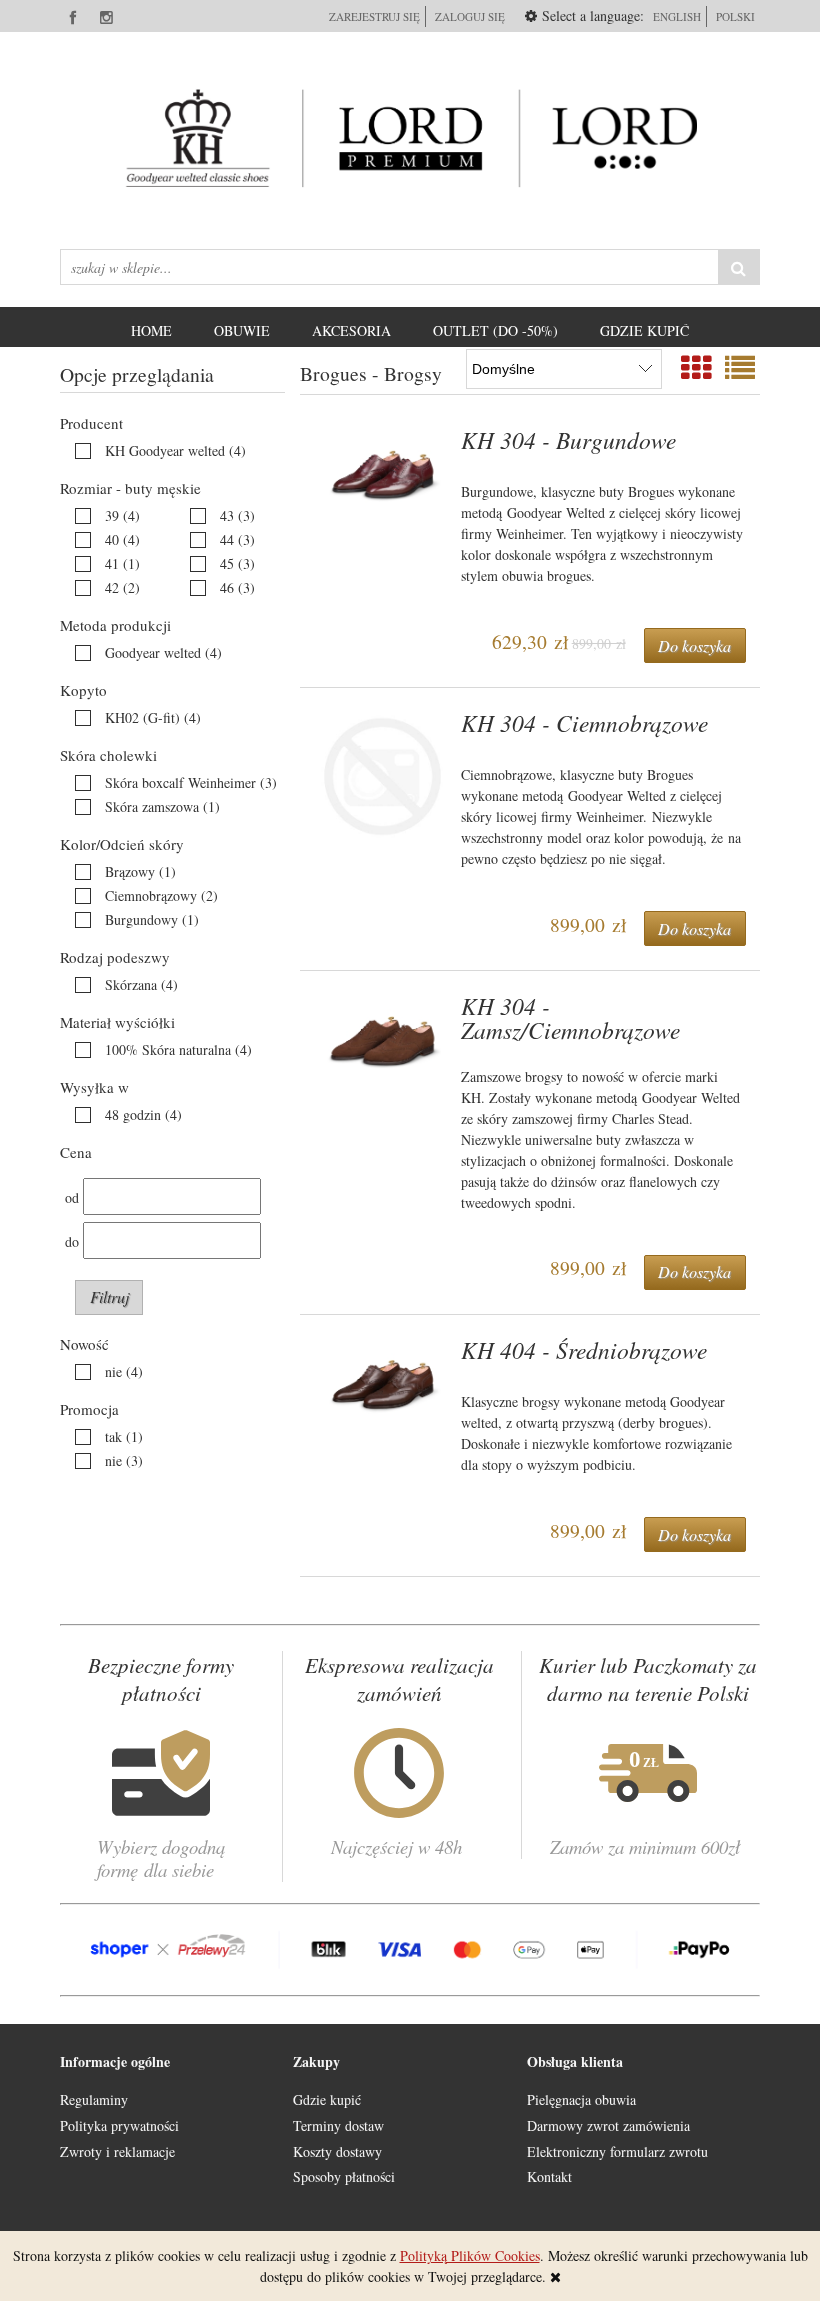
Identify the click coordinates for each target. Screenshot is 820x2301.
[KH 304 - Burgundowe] (383, 474)
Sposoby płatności (344, 2176)
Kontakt (549, 2176)
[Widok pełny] (740, 367)
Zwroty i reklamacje (117, 2151)
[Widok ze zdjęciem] (696, 367)
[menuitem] (151, 330)
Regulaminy (94, 2099)
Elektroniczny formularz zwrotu (617, 2151)
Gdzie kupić (327, 2099)
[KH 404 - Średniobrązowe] (383, 1384)
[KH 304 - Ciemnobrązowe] (383, 776)
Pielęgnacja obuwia (581, 2099)
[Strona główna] (410, 138)
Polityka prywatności (119, 2125)
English (677, 16)
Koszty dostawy (337, 2151)
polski (735, 16)
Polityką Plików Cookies (470, 2255)
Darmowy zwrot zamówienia (608, 2125)
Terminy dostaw (338, 2125)
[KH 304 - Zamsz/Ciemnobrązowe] (383, 1040)
